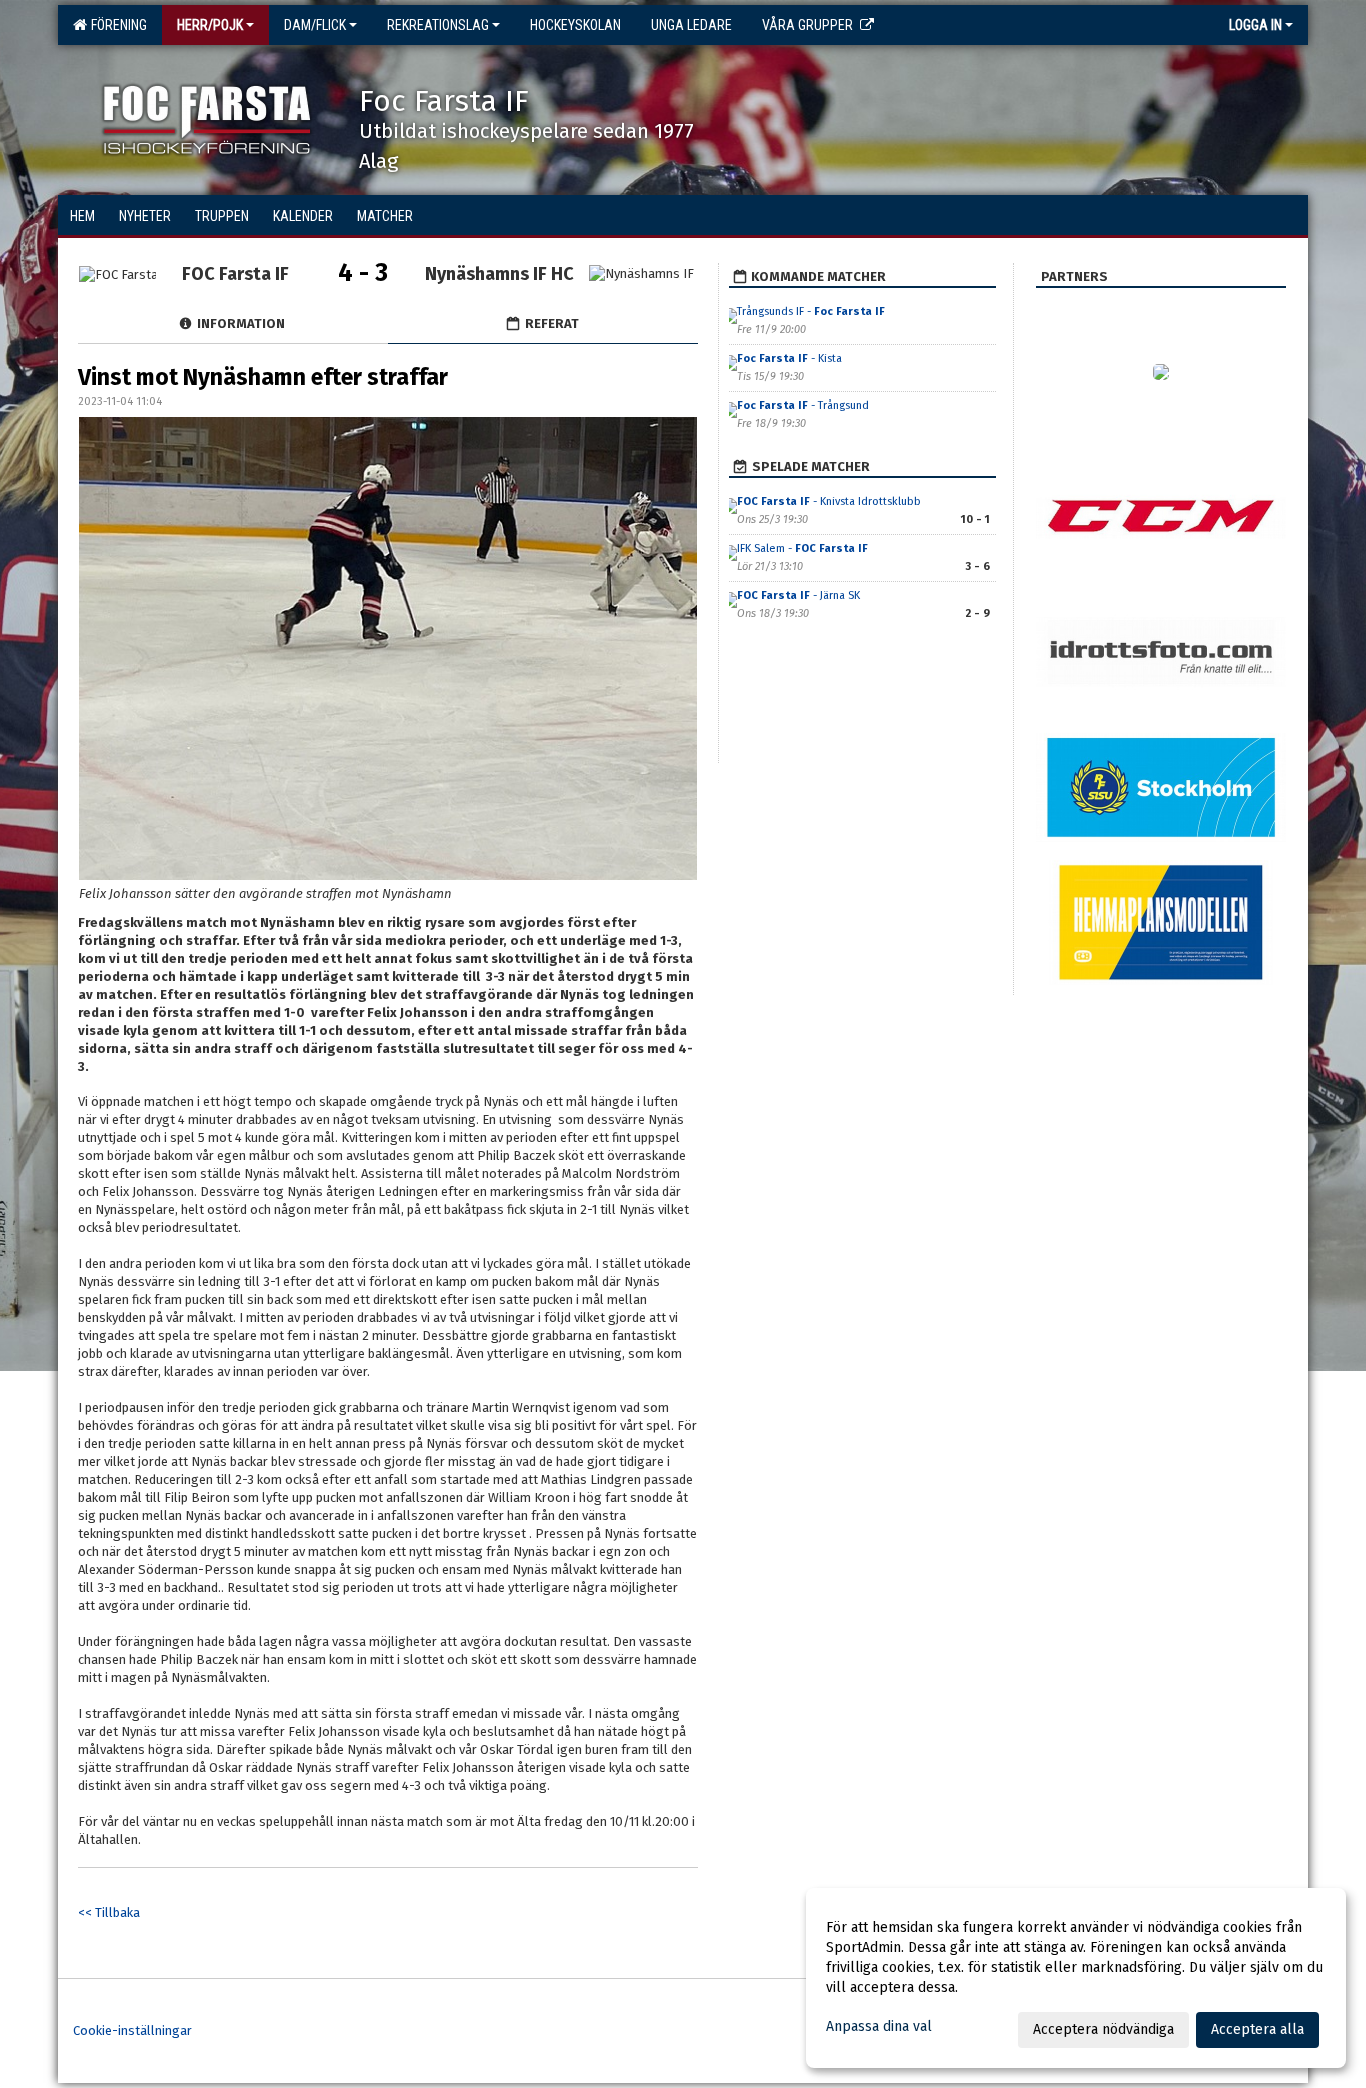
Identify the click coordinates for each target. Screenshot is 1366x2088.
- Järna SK (798, 595)
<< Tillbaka (109, 1912)
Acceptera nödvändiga (1103, 2029)
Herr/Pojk (210, 25)
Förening (116, 25)
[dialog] (1076, 1978)
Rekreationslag (438, 25)
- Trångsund (803, 405)
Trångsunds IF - (811, 311)
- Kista (789, 358)
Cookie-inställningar (132, 2030)
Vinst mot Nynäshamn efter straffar (263, 377)
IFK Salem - (802, 548)
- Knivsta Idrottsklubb (829, 501)
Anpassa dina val (879, 2026)
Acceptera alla (1257, 2029)
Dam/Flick (315, 25)
